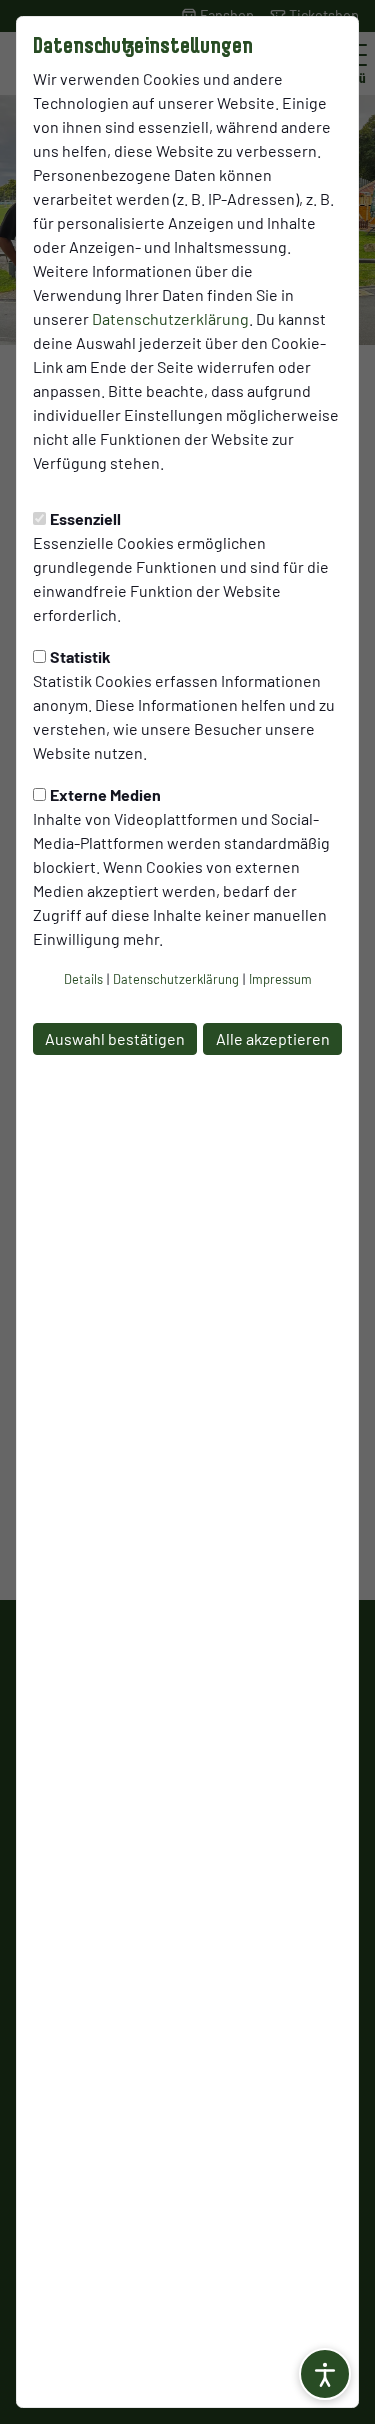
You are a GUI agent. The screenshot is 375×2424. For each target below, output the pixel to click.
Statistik (80, 656)
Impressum (280, 979)
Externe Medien (105, 794)
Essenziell (85, 518)
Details (83, 979)
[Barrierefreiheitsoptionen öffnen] (325, 2374)
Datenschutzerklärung (170, 318)
